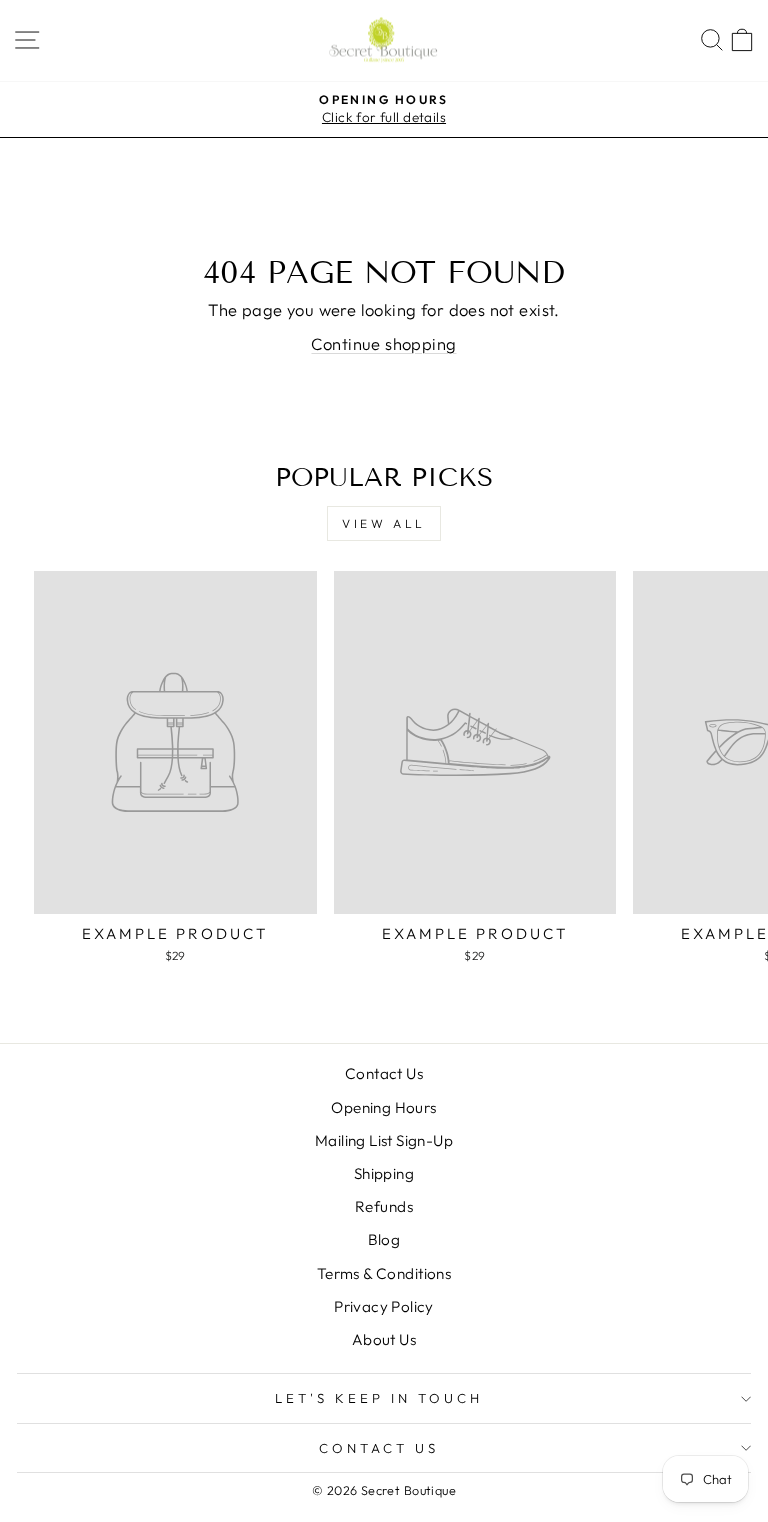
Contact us (379, 1448)
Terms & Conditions (384, 1273)
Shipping (384, 1173)
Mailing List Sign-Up (384, 1140)
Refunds (384, 1206)
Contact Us (384, 1073)
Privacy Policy (384, 1306)
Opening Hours (383, 1107)
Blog (384, 1239)
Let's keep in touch (379, 1398)
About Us (384, 1339)
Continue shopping (383, 343)
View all (384, 523)
